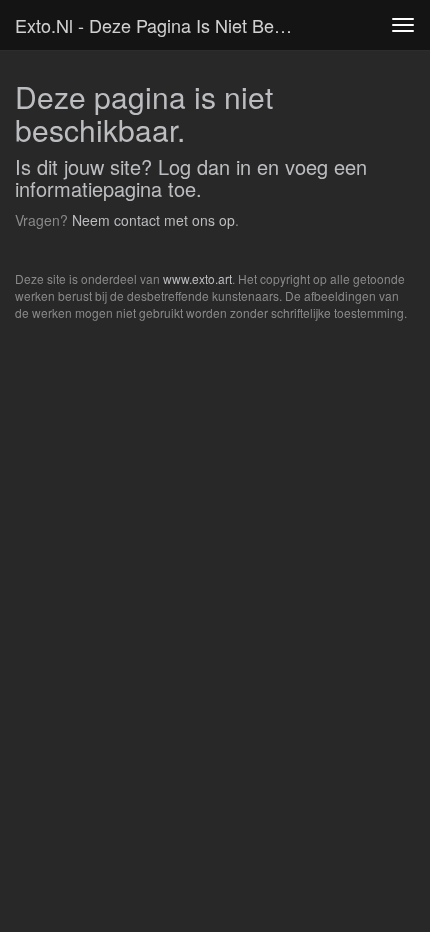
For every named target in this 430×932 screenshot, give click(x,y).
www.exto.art (197, 278)
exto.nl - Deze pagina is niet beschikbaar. (163, 25)
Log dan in (204, 166)
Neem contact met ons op (153, 220)
